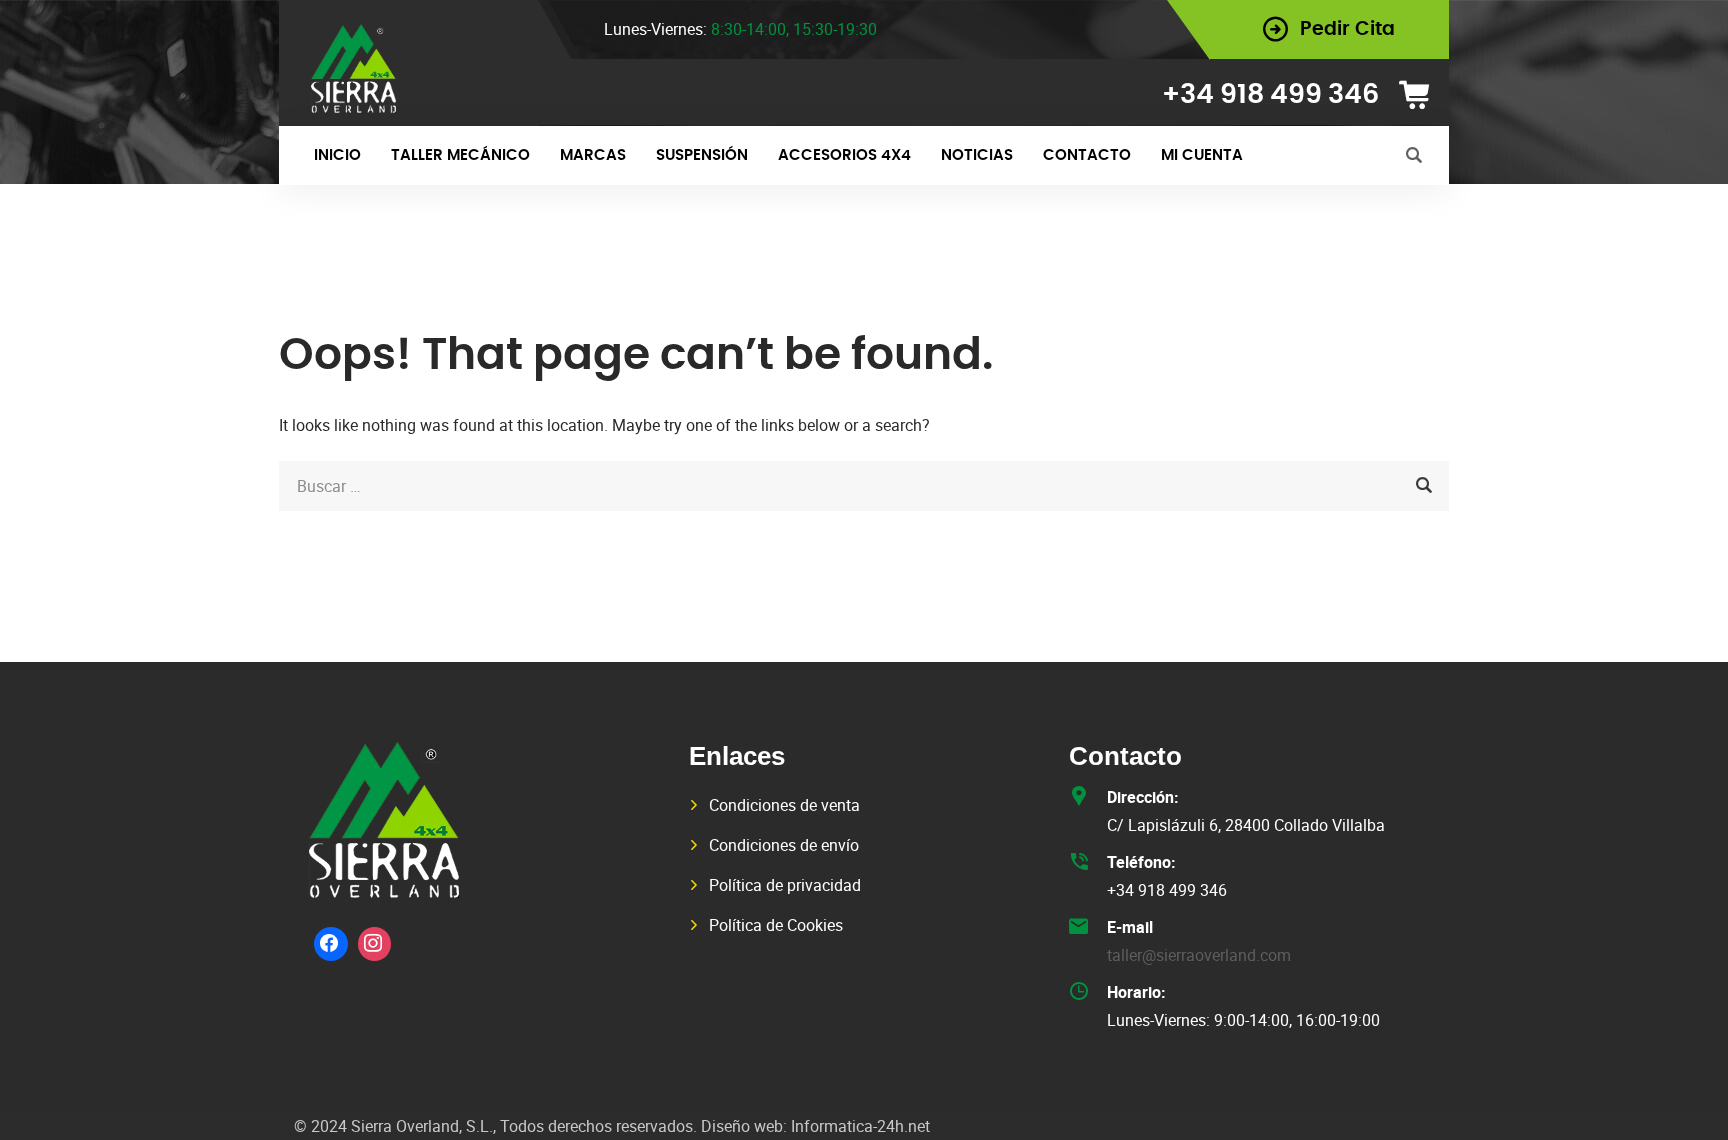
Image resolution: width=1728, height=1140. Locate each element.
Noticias (977, 155)
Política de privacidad (785, 885)
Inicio (337, 155)
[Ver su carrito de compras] (1421, 95)
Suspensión (702, 155)
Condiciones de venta (784, 805)
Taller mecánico (460, 155)
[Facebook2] (331, 944)
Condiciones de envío (784, 845)
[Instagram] (375, 944)
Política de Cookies (776, 925)
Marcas (593, 155)
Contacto (1087, 155)
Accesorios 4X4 (844, 155)
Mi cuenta (1202, 155)
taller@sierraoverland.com (1199, 955)
